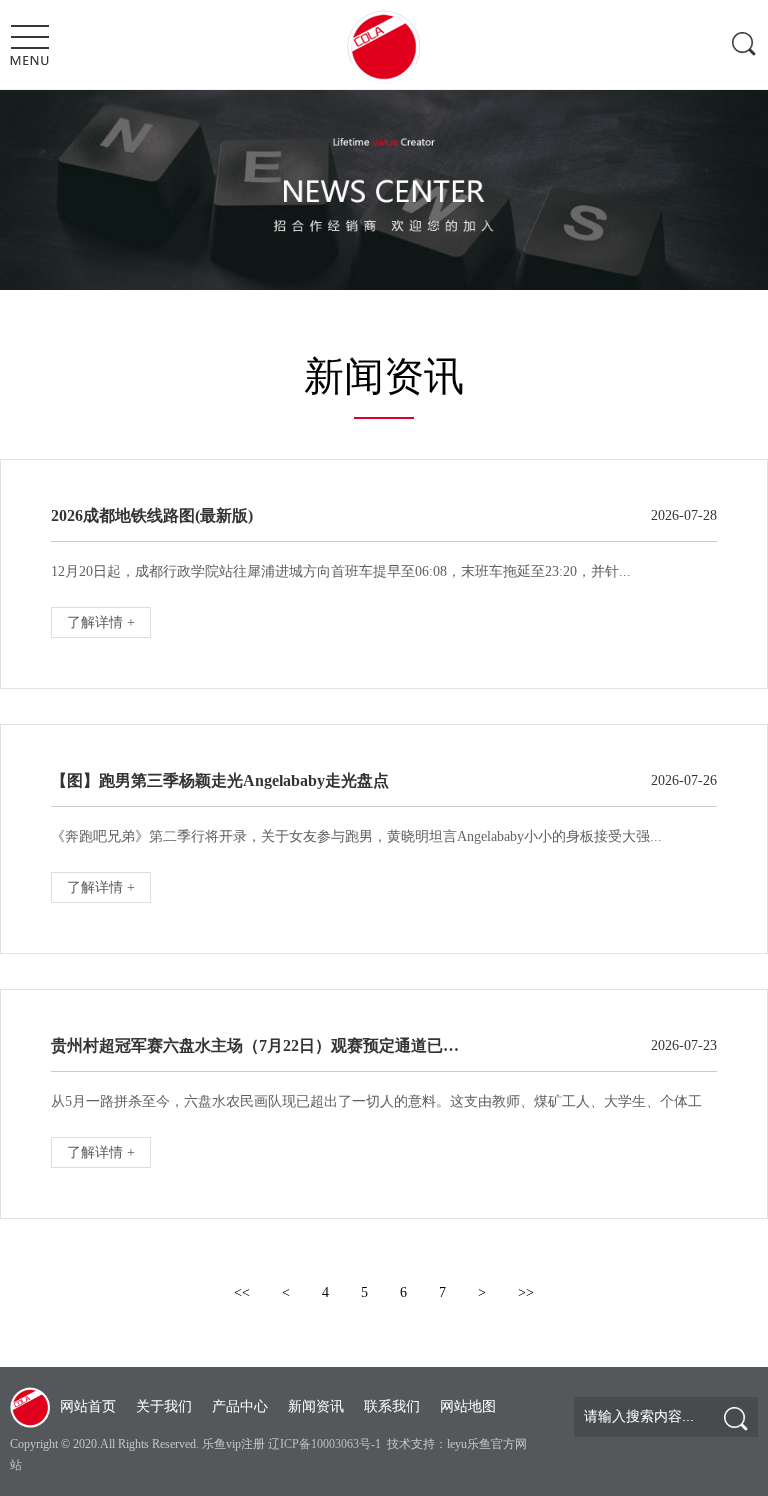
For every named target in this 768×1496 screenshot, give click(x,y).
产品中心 (240, 1406)
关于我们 (164, 1406)
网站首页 (88, 1406)
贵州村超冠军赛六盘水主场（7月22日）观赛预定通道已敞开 (261, 1045)
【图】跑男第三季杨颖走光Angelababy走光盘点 (220, 780)
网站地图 (468, 1406)
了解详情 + (101, 622)
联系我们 (392, 1406)
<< (242, 1292)
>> (526, 1292)
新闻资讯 (316, 1406)
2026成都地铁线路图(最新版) (152, 515)
